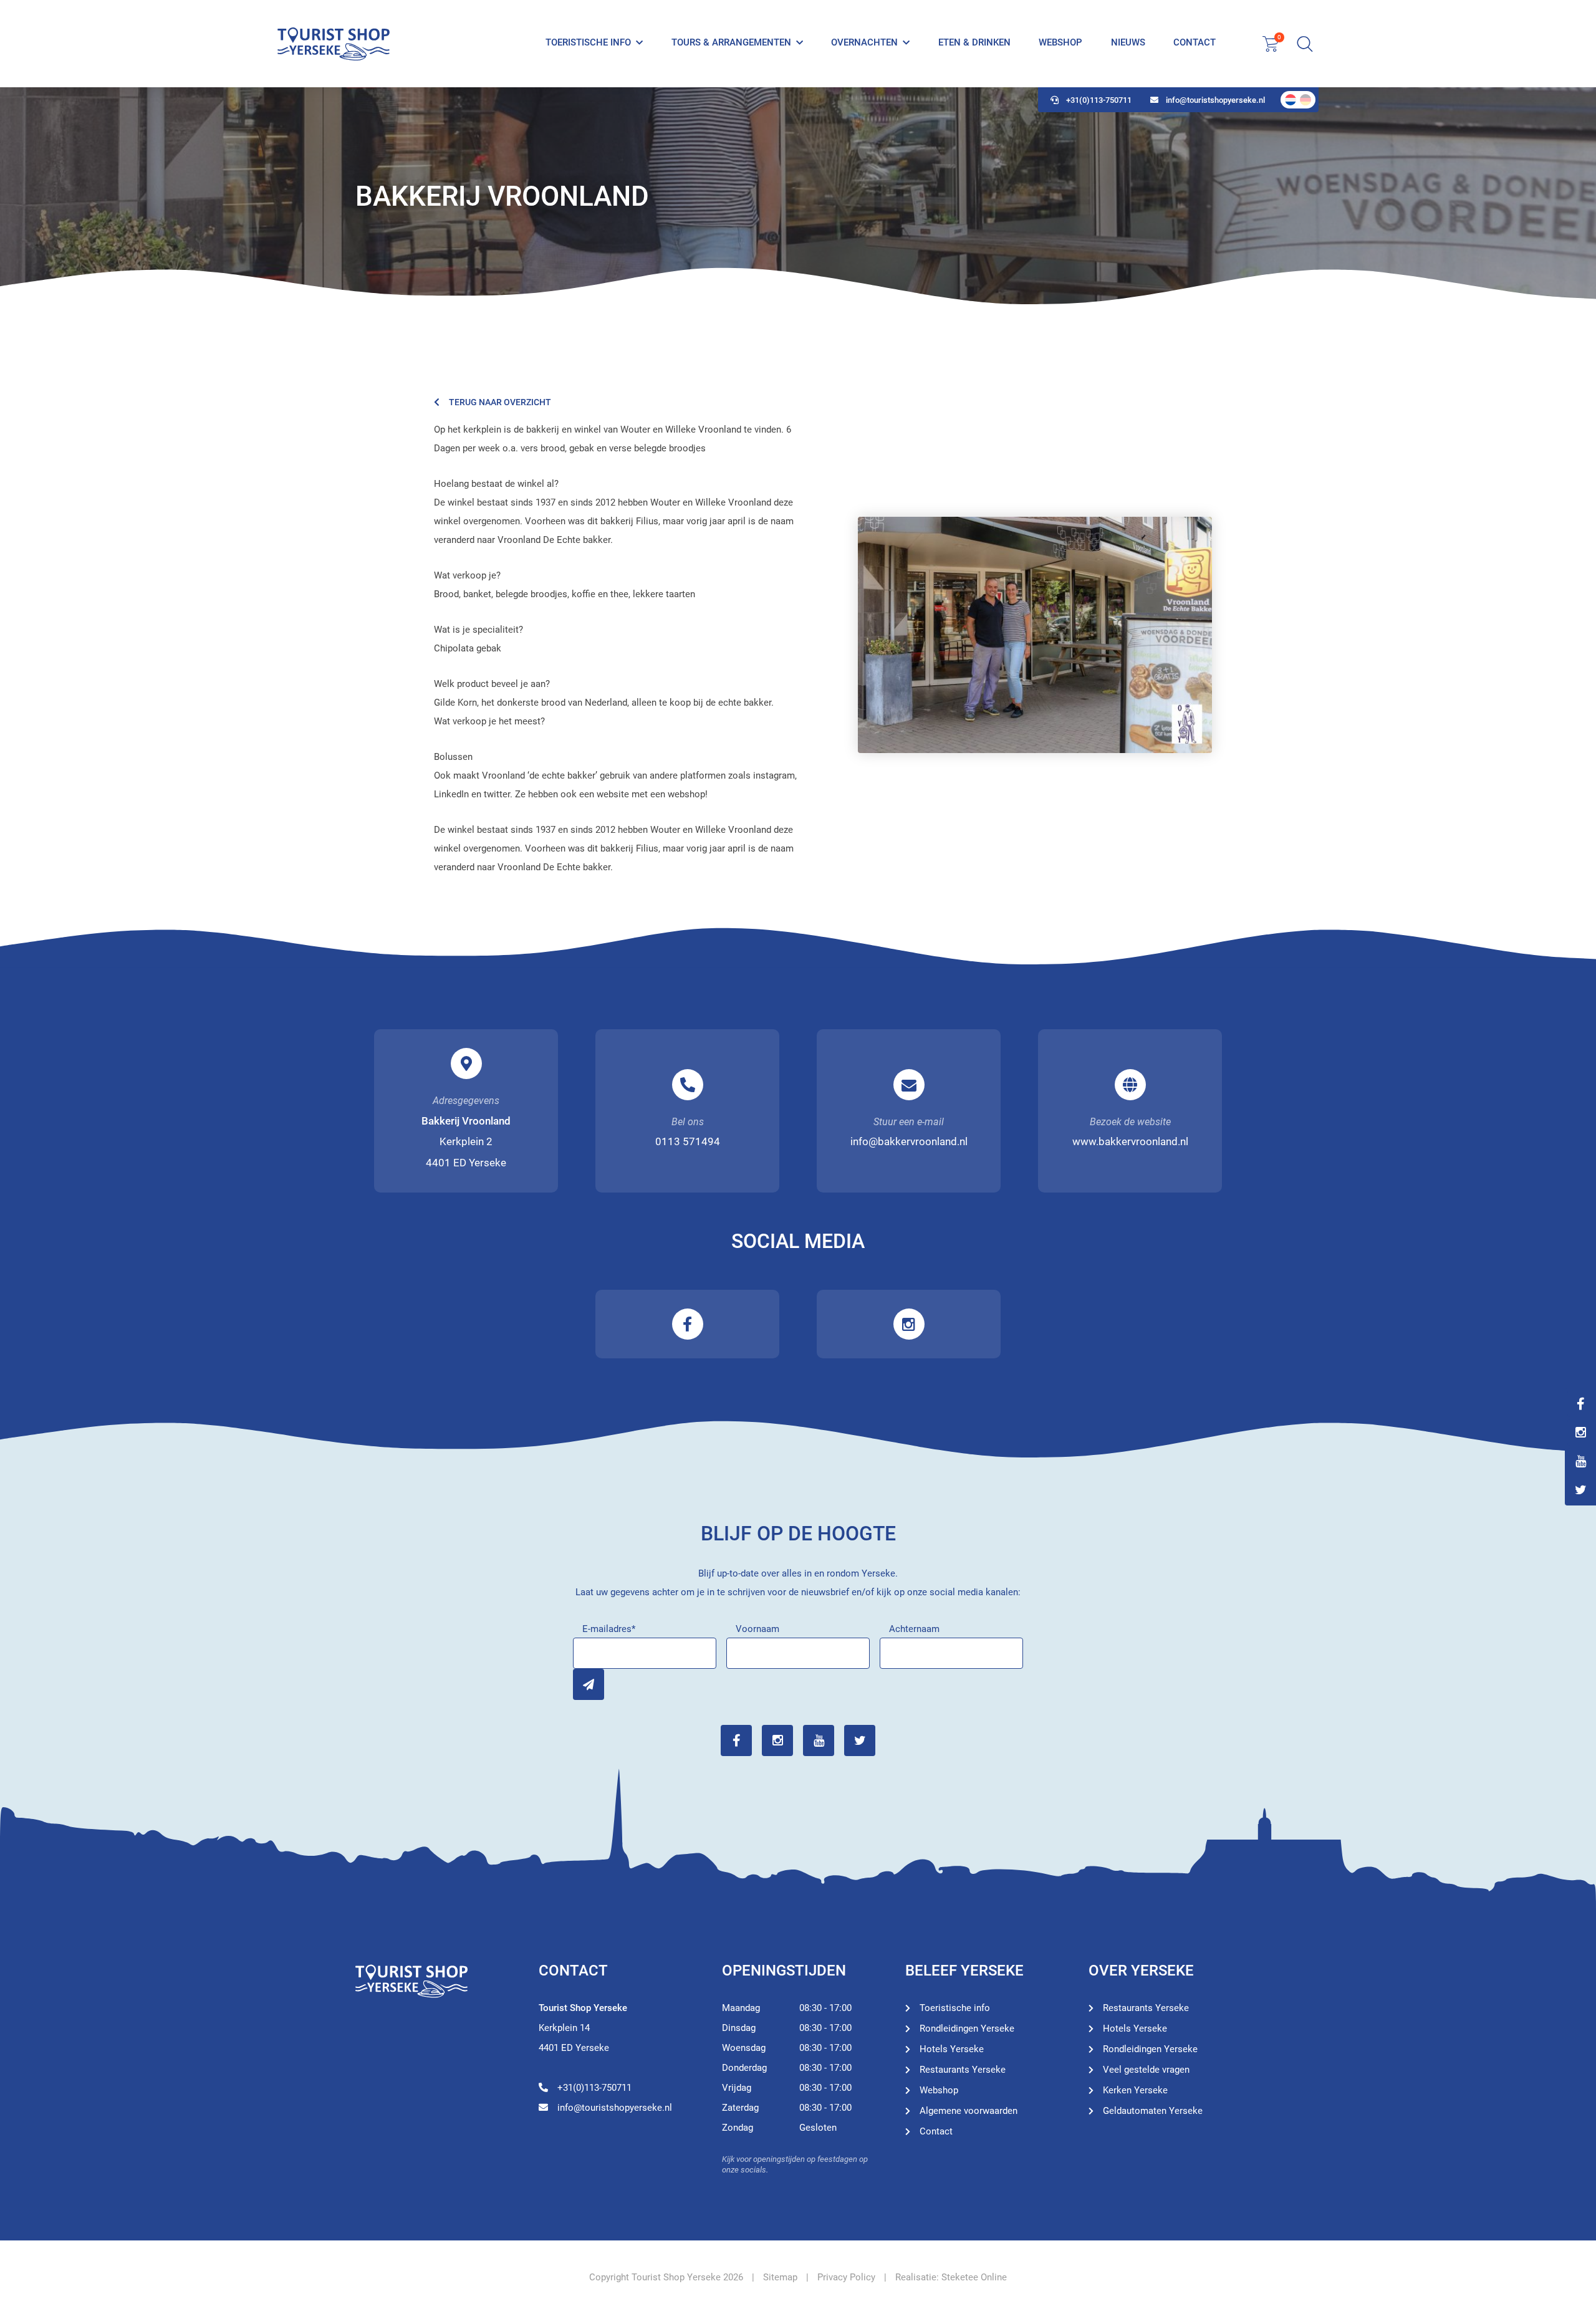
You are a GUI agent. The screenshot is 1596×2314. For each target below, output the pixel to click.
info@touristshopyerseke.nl (1215, 100)
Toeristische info (588, 42)
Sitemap (780, 2277)
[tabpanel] (798, 196)
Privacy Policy (846, 2277)
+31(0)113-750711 (1099, 100)
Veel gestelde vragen (1146, 2070)
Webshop (1060, 42)
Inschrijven (589, 1684)
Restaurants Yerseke (963, 2070)
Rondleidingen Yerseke (967, 2028)
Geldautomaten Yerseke (1153, 2111)
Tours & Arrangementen (731, 42)
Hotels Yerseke (952, 2049)
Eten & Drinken (974, 42)
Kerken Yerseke (1135, 2090)
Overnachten (864, 42)
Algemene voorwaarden (969, 2111)
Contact (1195, 42)
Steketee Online (974, 2277)
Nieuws (1128, 42)
